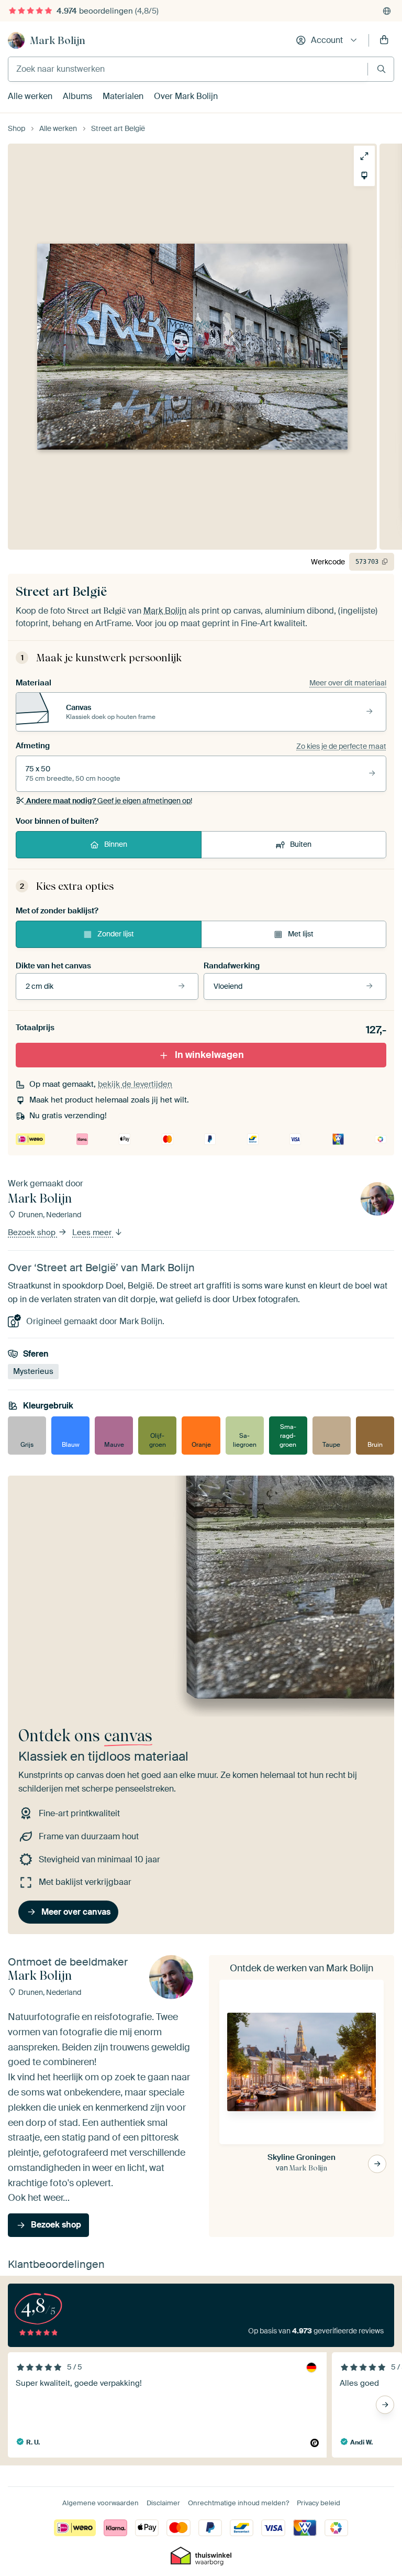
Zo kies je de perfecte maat (341, 746)
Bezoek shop (33, 1232)
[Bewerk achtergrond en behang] (364, 176)
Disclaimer (163, 2503)
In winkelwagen (209, 1055)
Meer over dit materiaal (348, 683)
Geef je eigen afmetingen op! (109, 801)
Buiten (301, 844)
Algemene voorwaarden (100, 2503)
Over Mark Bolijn (186, 96)
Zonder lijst (116, 934)
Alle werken (30, 96)
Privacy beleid (319, 2503)
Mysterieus (33, 1371)
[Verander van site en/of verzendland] (387, 11)
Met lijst (301, 934)
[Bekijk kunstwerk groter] (364, 156)
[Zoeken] (381, 69)
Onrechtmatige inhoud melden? (238, 2503)
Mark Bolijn (58, 40)
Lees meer (93, 1232)
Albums (77, 96)
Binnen (116, 844)
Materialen (123, 96)
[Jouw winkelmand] (384, 40)
